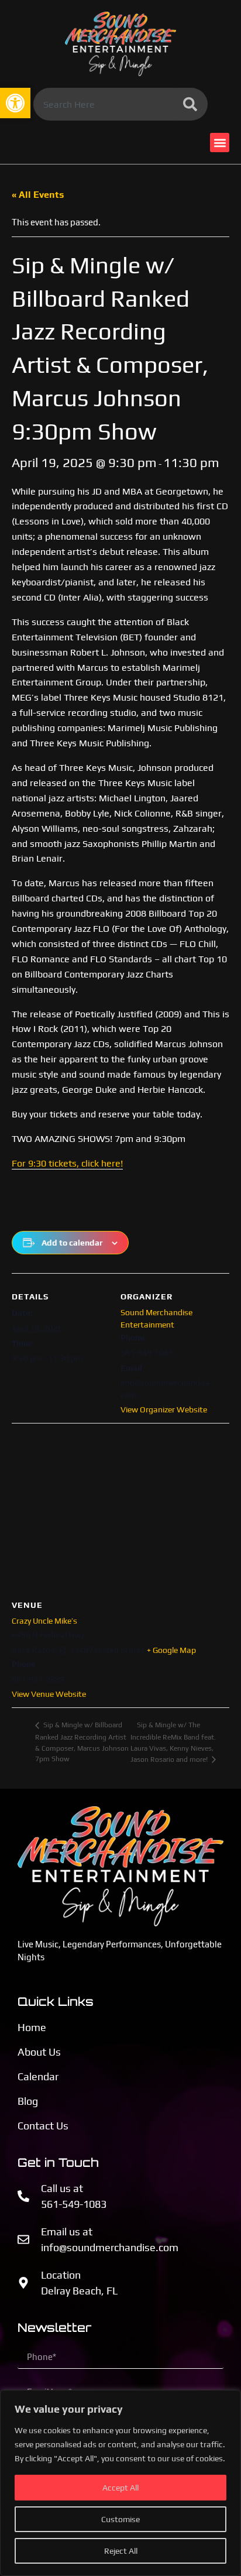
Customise (120, 2519)
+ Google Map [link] (171, 1650)
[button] (220, 143)
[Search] (192, 104)
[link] (15, 103)
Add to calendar (72, 1243)
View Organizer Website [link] (164, 1409)
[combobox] (105, 104)
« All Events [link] (38, 195)
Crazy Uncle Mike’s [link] (44, 1621)
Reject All (121, 2551)
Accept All (120, 2488)
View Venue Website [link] (49, 1694)
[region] (120, 2483)
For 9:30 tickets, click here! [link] (67, 1163)
